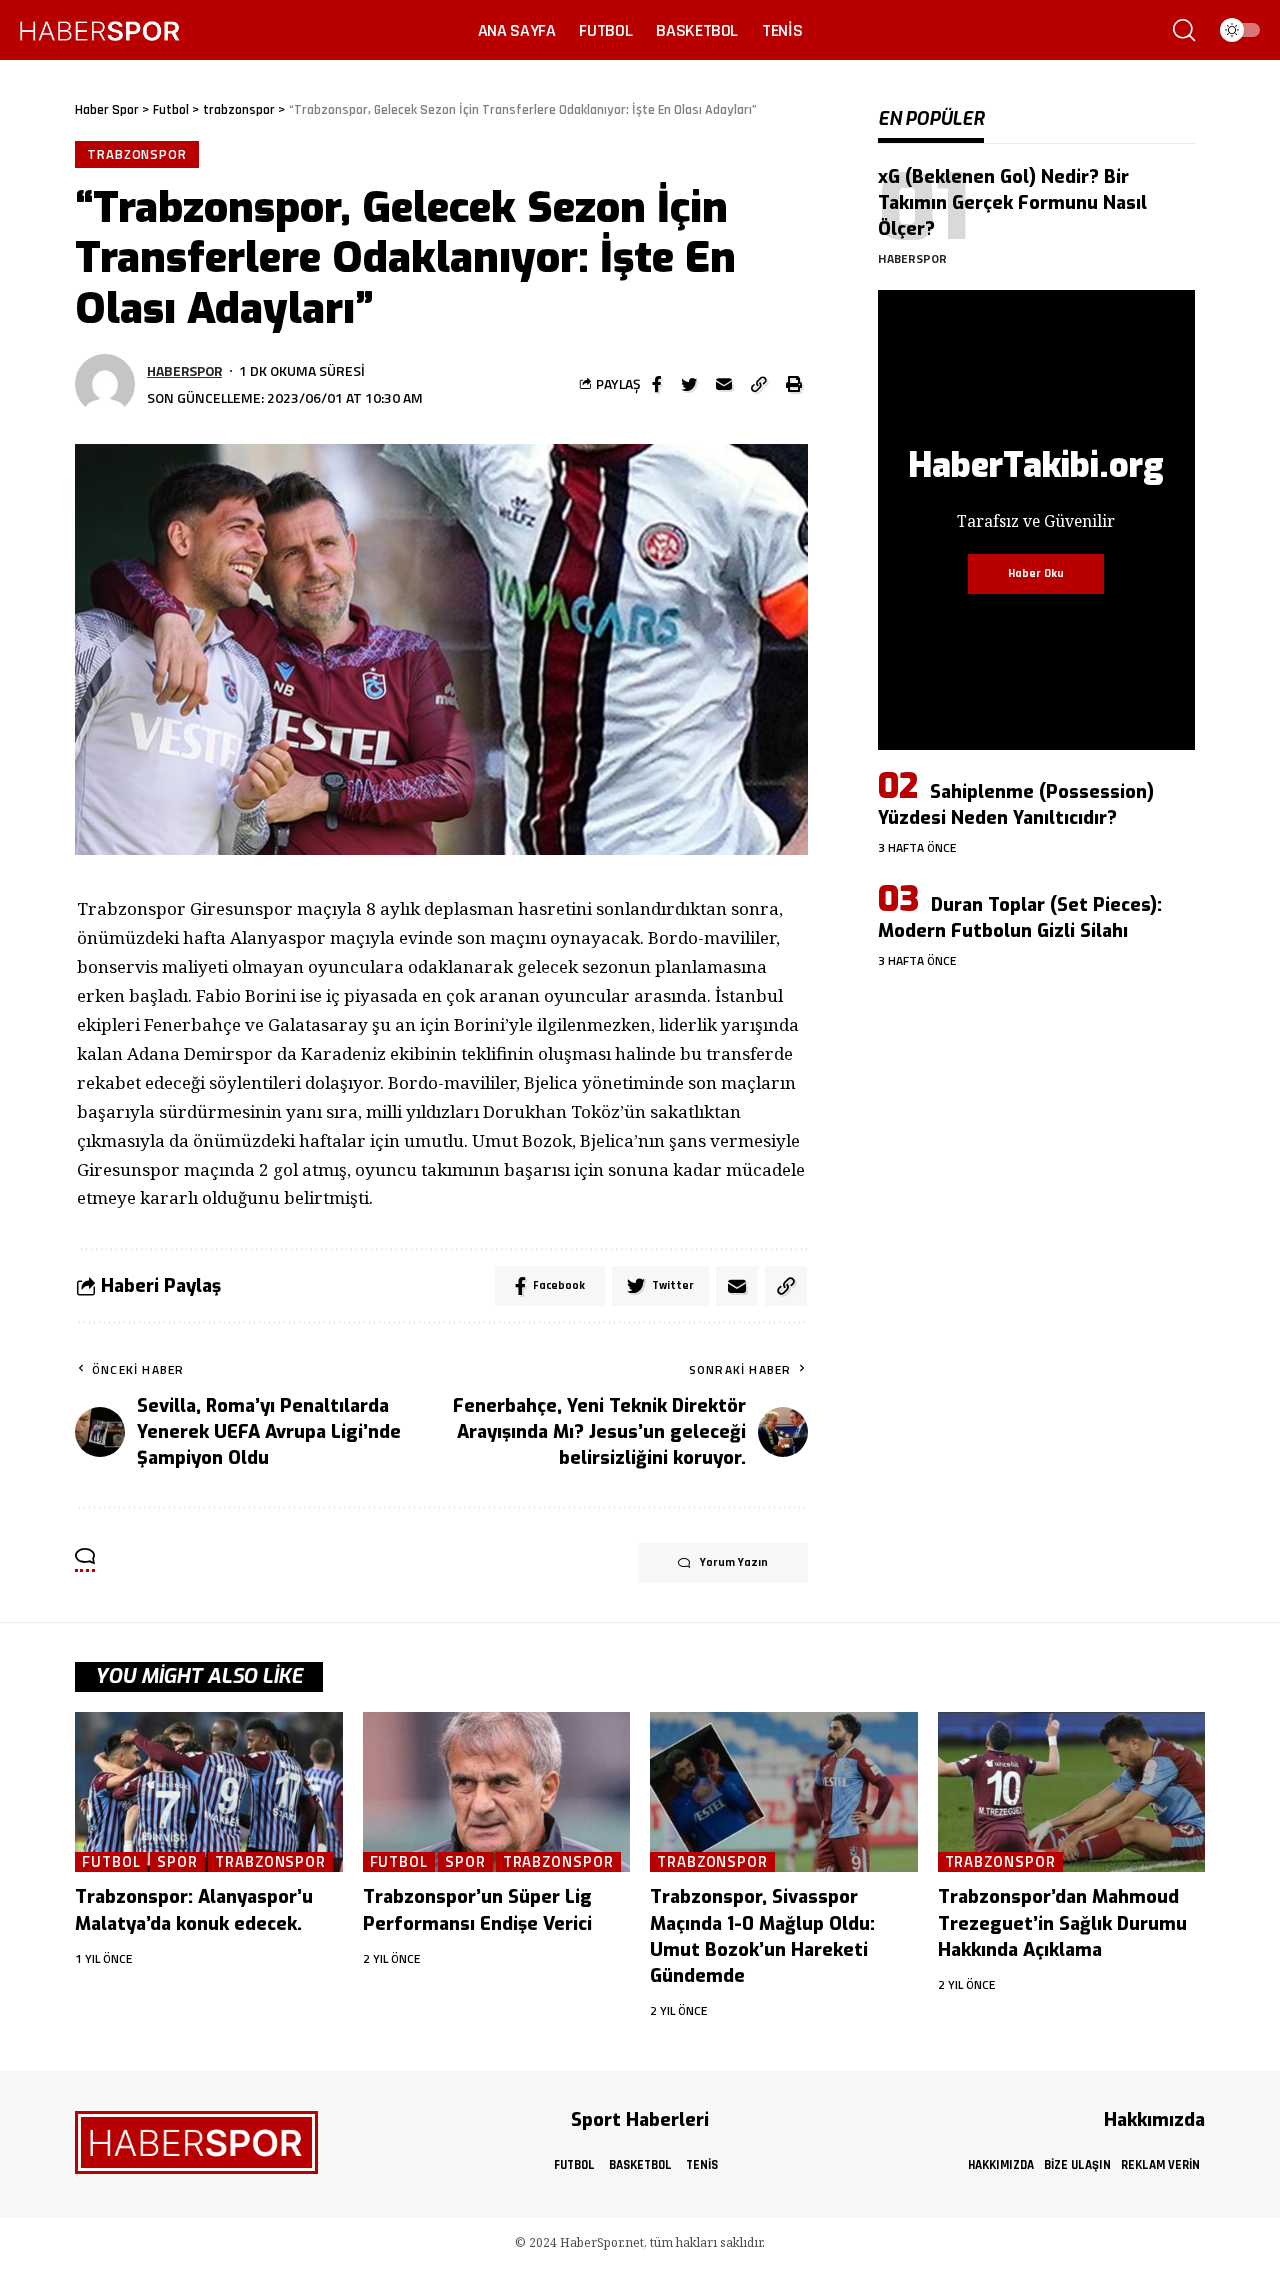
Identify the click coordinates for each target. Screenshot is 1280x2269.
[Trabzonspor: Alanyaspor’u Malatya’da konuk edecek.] (209, 1792)
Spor (177, 1862)
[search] (1184, 30)
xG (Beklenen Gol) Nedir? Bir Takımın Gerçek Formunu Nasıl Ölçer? (1012, 203)
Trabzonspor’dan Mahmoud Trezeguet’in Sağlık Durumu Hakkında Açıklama (1062, 1923)
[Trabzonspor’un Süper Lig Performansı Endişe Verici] (497, 1792)
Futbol (111, 1862)
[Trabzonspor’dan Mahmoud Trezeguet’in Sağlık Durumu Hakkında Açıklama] (1072, 1792)
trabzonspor (137, 154)
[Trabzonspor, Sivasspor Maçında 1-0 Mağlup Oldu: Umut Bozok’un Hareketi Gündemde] (784, 1792)
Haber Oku (1036, 573)
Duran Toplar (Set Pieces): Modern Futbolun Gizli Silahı (1020, 918)
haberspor (184, 370)
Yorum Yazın (734, 1562)
